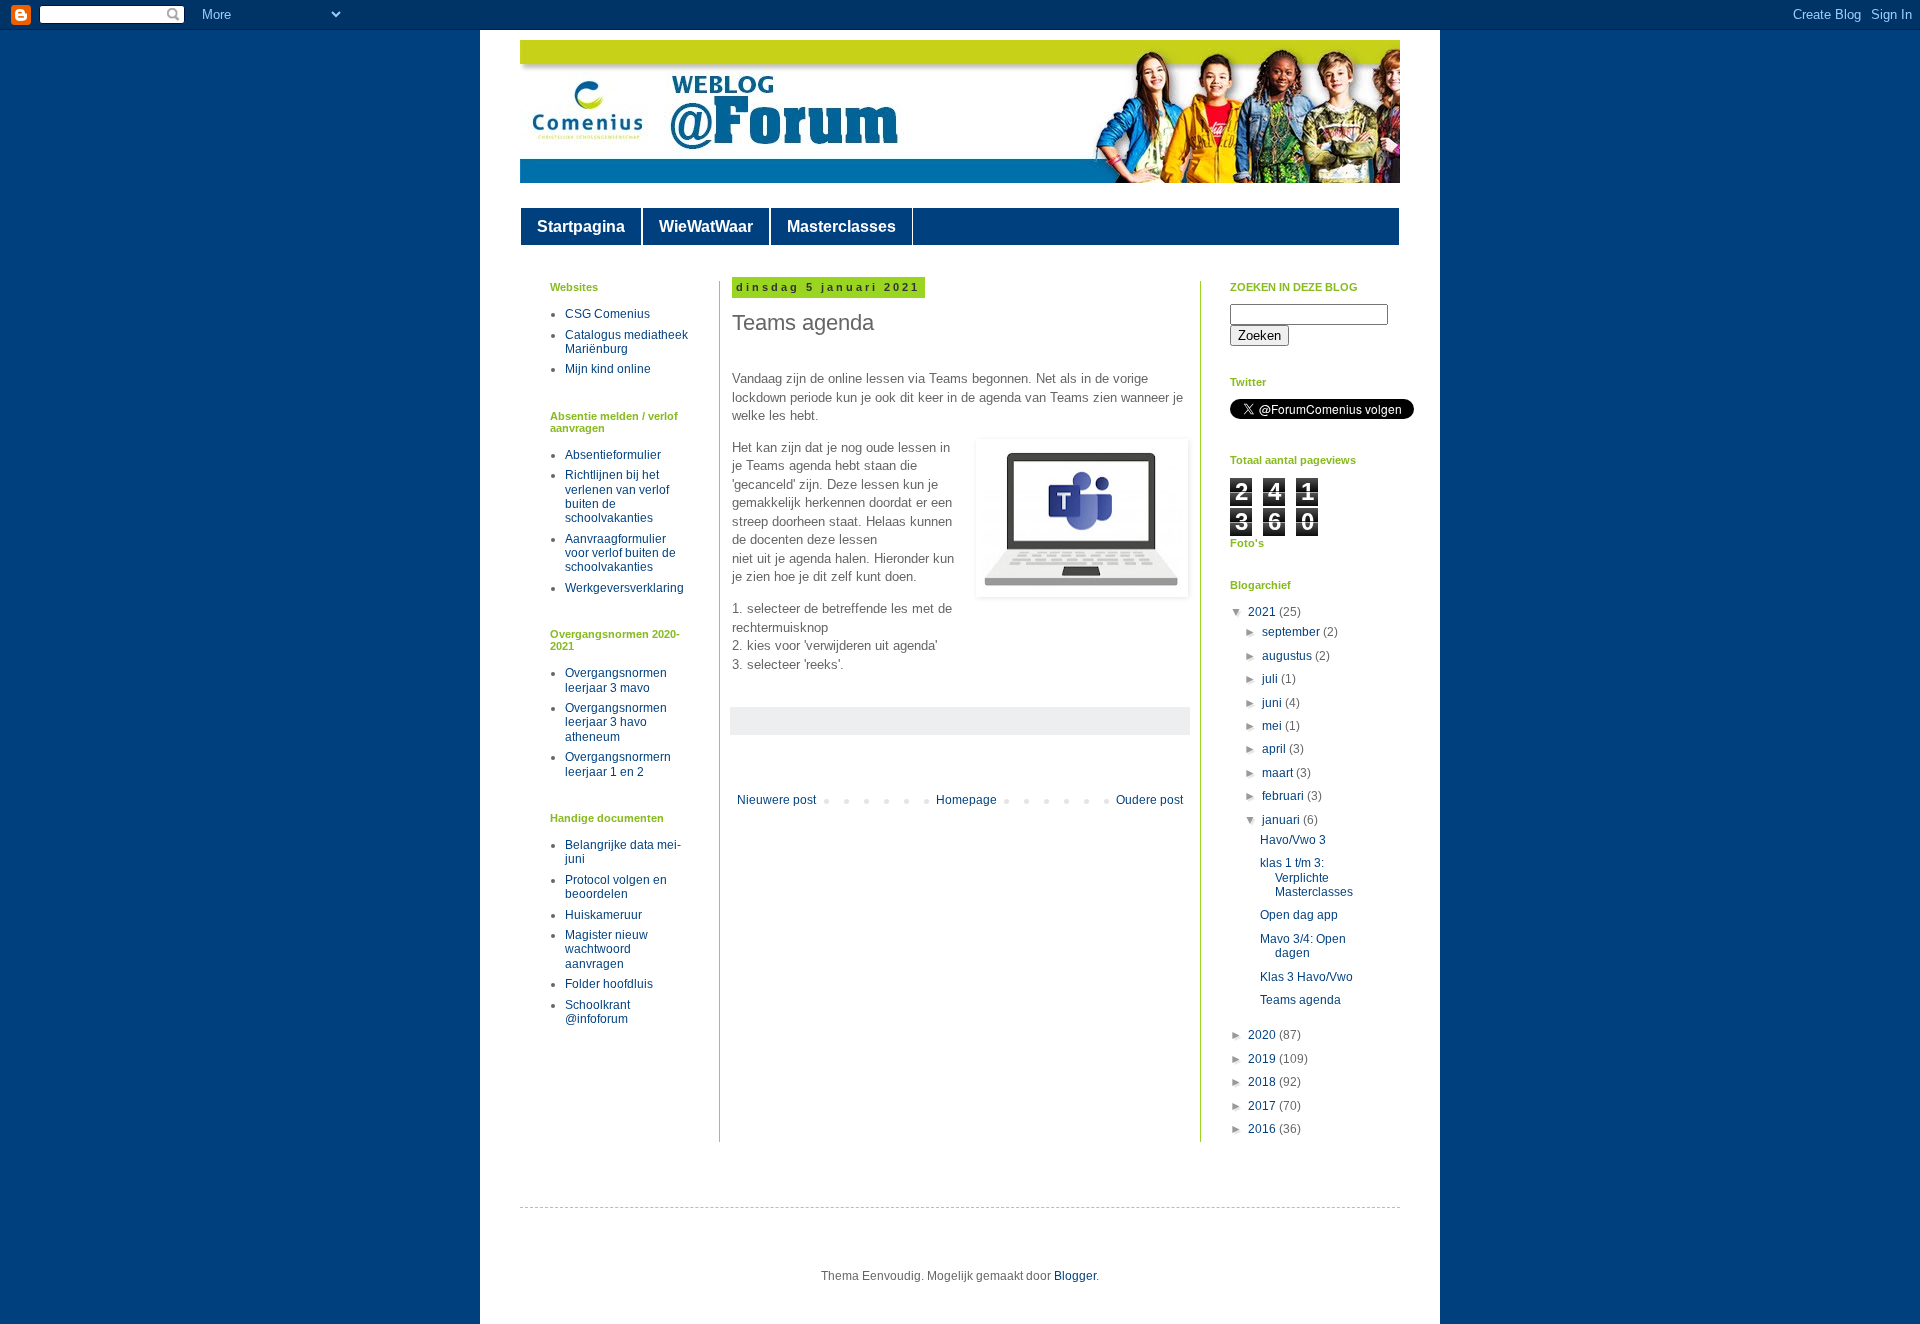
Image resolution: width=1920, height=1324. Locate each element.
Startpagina (581, 226)
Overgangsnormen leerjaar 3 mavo (616, 680)
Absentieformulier (613, 455)
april (1275, 749)
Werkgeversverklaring (624, 588)
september (1292, 632)
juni (1273, 703)
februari (1284, 796)
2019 (1263, 1059)
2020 (1263, 1035)
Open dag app (1299, 915)
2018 (1263, 1082)
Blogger (1075, 1276)
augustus (1288, 656)
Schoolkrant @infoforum (597, 1012)
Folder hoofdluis (609, 984)
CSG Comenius (607, 314)
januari (1282, 820)
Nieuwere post (776, 800)
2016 (1263, 1129)
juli (1271, 679)
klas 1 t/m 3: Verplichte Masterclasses (1306, 877)
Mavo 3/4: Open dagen (1303, 946)
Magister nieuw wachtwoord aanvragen (606, 949)
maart (1279, 773)
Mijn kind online (608, 369)
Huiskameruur (603, 915)
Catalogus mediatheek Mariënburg (626, 342)
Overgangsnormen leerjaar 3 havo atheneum (616, 722)
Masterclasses (841, 226)
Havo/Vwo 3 (1293, 840)
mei (1273, 726)
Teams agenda (1300, 1000)
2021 (1263, 612)
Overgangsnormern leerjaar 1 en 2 (618, 764)
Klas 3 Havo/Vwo (1306, 977)
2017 (1263, 1106)
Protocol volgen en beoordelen (616, 887)
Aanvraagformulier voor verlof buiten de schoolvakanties (620, 553)
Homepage (966, 800)
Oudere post (1149, 800)
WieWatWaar (706, 226)
